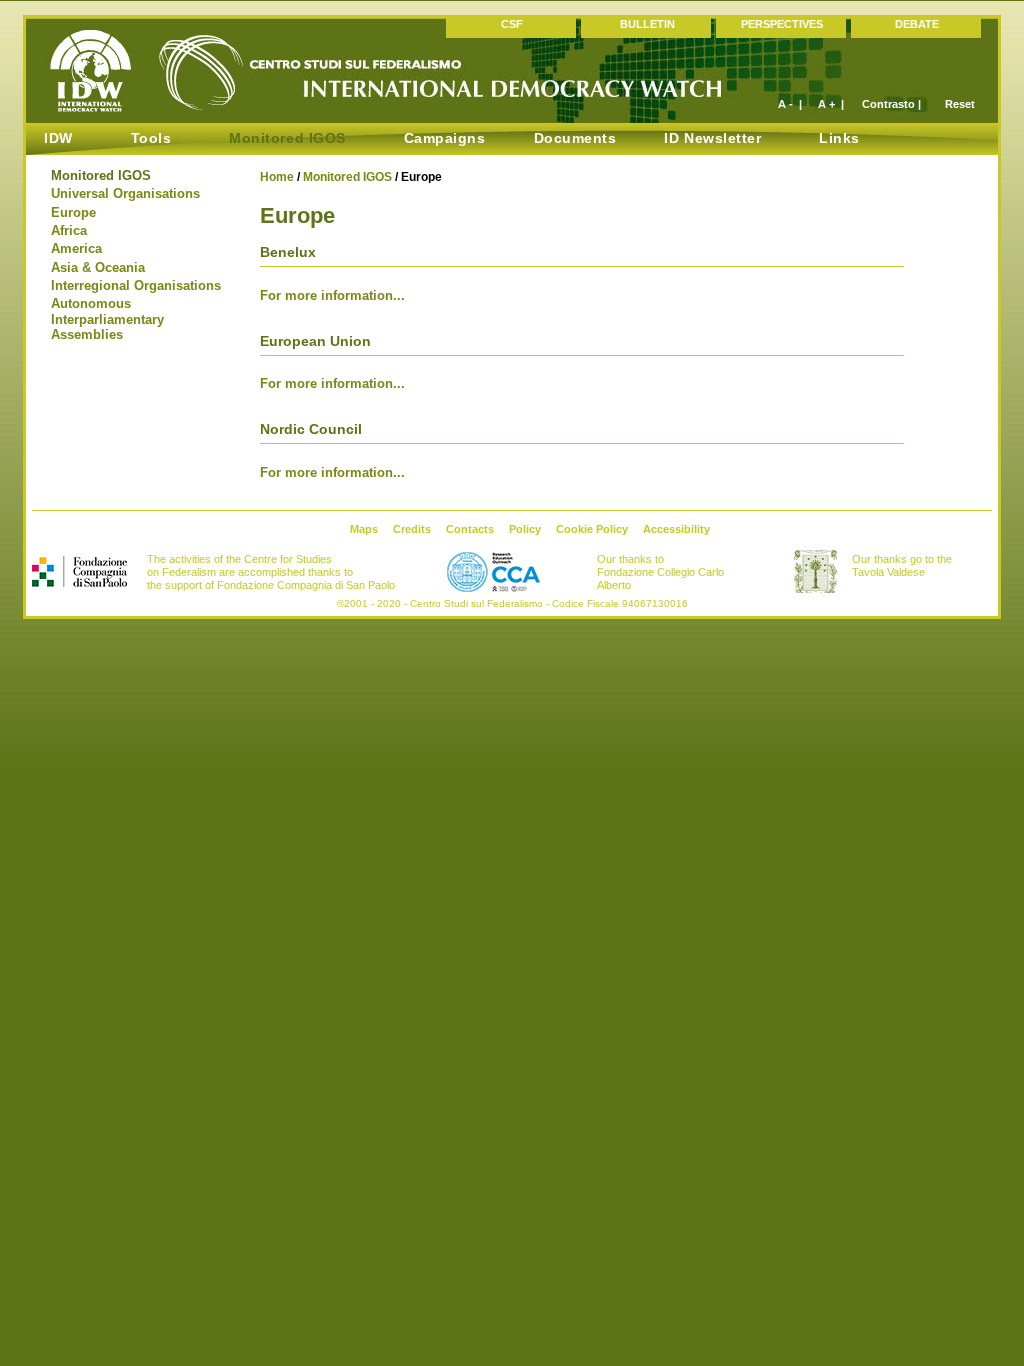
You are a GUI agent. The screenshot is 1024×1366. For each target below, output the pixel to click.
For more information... (332, 294)
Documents (575, 138)
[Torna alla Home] (141, 110)
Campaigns (445, 138)
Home (277, 177)
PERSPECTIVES (782, 24)
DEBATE (917, 24)
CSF (512, 24)
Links (839, 138)
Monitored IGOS (347, 177)
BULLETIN (647, 24)
